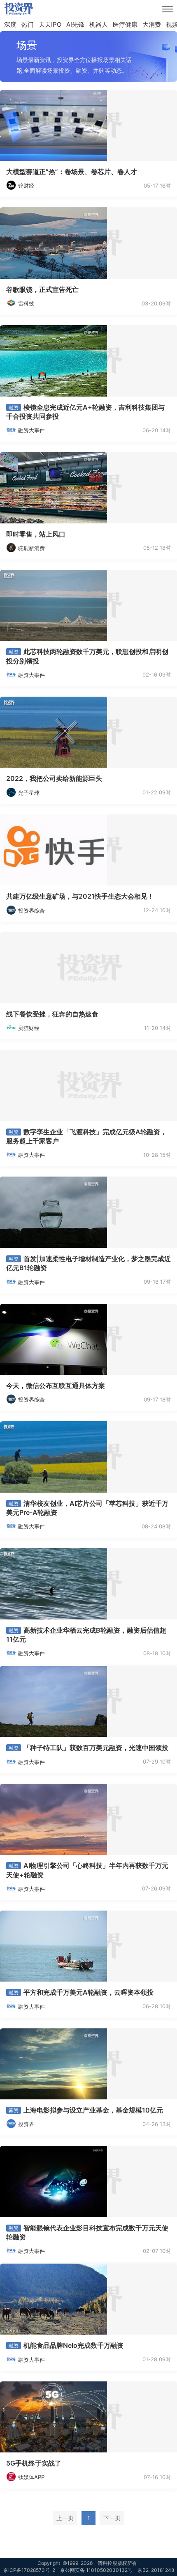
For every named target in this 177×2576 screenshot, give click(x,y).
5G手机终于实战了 (34, 2463)
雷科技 (26, 303)
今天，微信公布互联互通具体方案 (56, 1385)
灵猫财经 (29, 1028)
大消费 (152, 24)
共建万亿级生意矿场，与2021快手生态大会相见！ (80, 896)
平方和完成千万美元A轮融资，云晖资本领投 (88, 1992)
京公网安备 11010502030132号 (96, 2570)
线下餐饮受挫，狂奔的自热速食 (52, 1014)
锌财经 (26, 186)
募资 (14, 2110)
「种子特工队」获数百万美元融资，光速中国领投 (96, 1748)
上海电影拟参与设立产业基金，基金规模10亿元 (93, 2110)
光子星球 (29, 793)
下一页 (112, 2518)
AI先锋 (75, 24)
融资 (14, 407)
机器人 (99, 24)
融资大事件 (31, 430)
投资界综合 (31, 911)
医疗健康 (125, 24)
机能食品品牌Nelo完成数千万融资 (73, 2345)
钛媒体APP (31, 2477)
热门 (28, 24)
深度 (10, 24)
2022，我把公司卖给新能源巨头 (54, 778)
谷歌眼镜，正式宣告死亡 (42, 289)
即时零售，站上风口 (36, 534)
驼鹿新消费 (31, 548)
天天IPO (50, 24)
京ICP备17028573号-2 (29, 2570)
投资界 (26, 2124)
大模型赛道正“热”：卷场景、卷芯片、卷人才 (72, 172)
